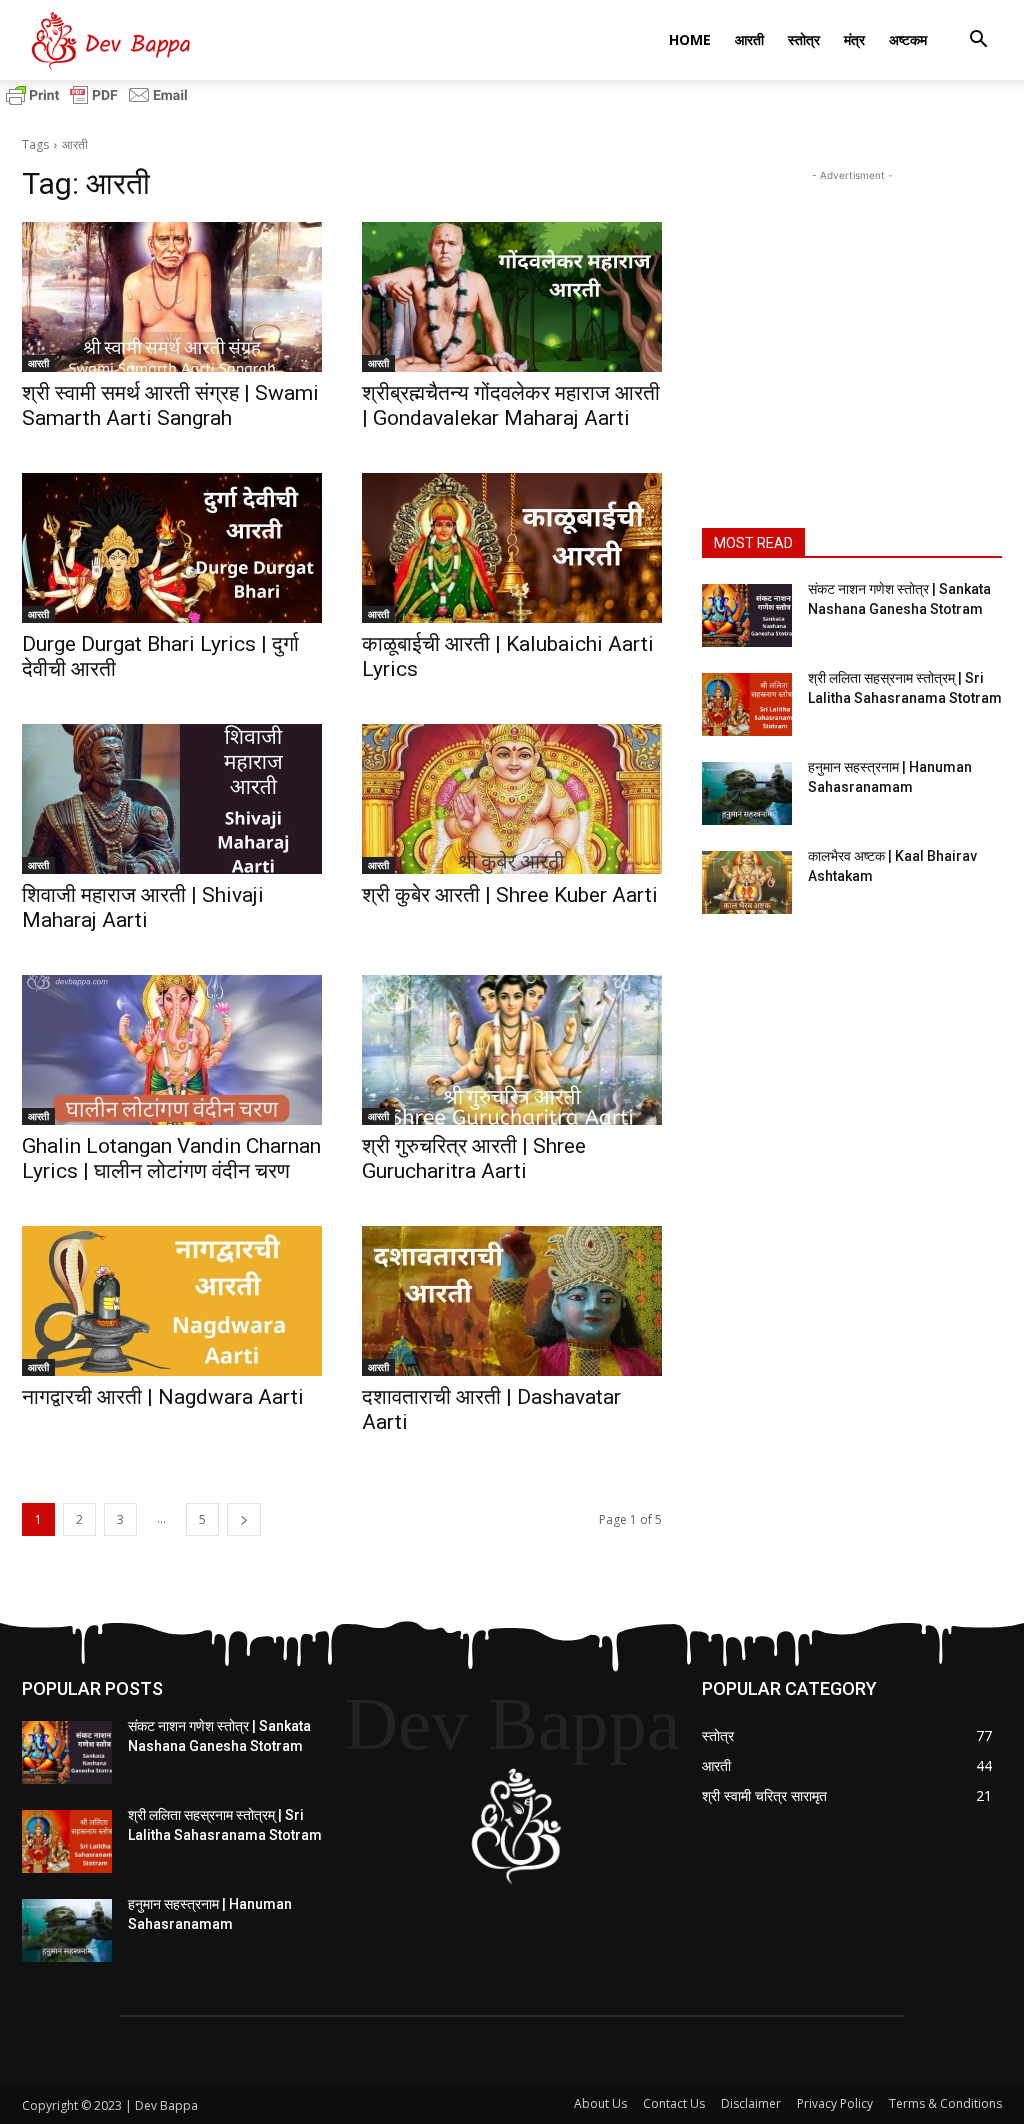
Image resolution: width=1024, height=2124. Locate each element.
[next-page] (244, 1519)
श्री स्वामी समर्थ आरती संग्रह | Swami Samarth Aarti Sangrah (170, 405)
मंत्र (854, 39)
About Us (600, 2103)
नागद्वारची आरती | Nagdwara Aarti (163, 1397)
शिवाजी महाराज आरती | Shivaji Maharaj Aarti (143, 907)
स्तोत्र (804, 39)
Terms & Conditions (945, 2103)
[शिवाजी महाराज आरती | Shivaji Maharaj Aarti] (172, 799)
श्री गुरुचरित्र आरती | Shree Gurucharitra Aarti (474, 1158)
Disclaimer (751, 2103)
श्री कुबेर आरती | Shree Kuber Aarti (510, 895)
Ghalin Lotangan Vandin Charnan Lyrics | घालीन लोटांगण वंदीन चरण (171, 1158)
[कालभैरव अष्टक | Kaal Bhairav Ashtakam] (747, 882)
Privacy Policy (835, 2103)
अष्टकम (908, 39)
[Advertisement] (852, 311)
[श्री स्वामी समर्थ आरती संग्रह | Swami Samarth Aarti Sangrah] (172, 297)
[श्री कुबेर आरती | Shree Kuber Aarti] (512, 799)
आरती (749, 39)
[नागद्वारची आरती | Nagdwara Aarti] (172, 1301)
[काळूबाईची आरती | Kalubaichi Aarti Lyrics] (512, 548)
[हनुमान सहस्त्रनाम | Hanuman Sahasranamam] (747, 793)
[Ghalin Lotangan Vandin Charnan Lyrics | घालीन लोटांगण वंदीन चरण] (172, 1050)
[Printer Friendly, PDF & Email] (97, 104)
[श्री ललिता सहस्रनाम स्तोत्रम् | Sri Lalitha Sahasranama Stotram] (747, 704)
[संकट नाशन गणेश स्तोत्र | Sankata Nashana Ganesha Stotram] (747, 615)
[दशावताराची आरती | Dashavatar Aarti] (512, 1301)
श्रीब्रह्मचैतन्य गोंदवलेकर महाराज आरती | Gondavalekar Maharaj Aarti (511, 405)
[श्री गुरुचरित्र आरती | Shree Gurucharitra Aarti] (512, 1050)
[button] (978, 41)
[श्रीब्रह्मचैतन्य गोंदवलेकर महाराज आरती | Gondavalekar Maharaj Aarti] (512, 297)
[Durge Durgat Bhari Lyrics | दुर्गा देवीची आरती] (172, 548)
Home (690, 39)
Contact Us (674, 2103)
